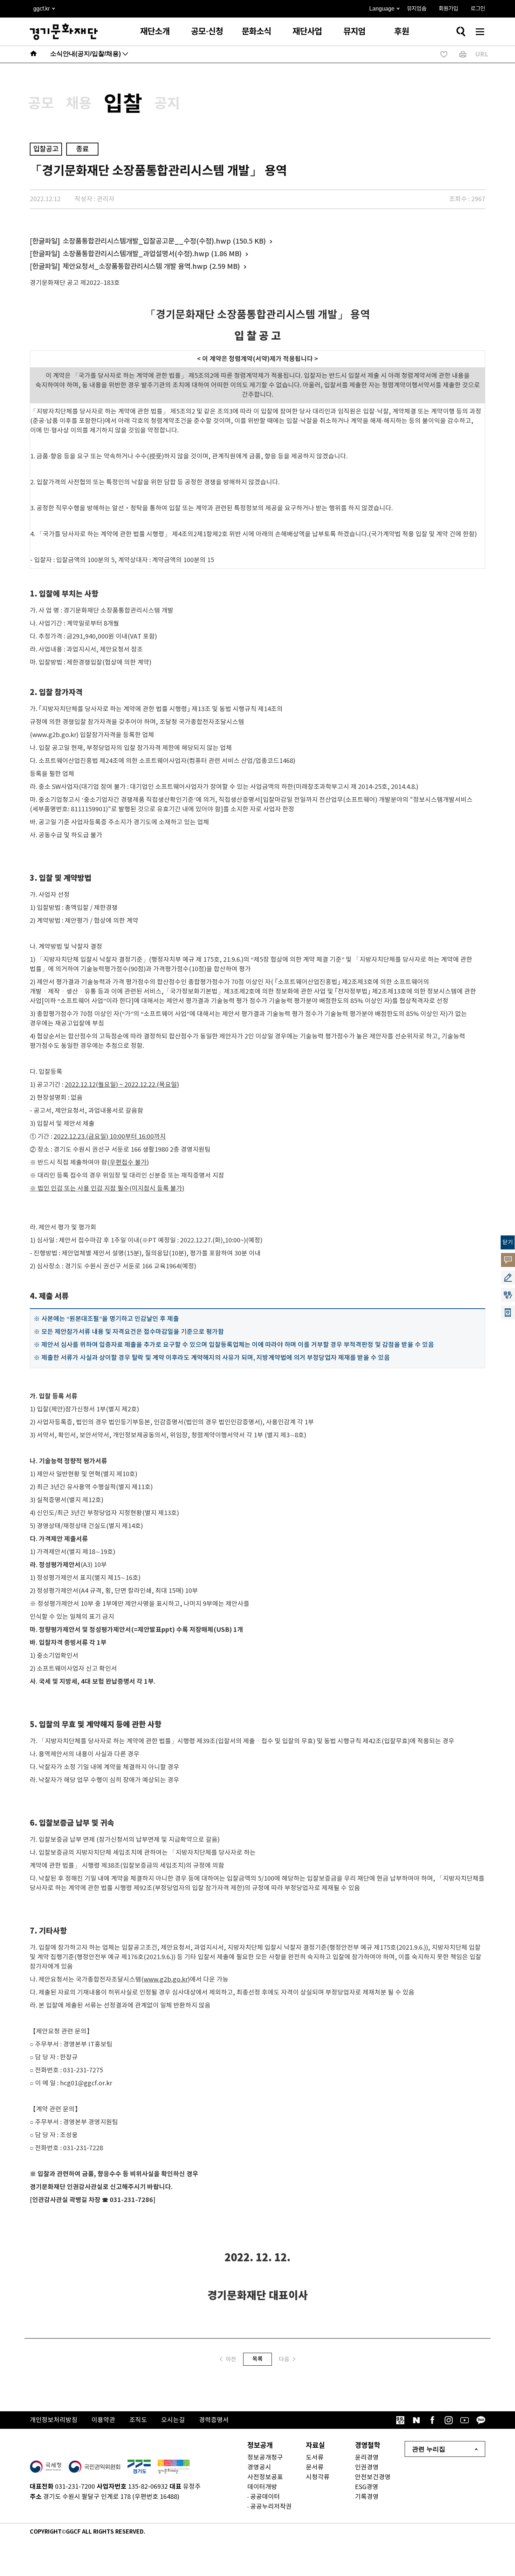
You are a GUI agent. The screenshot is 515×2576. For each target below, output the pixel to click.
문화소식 (256, 32)
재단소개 (155, 32)
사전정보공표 (265, 2477)
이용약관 (103, 2420)
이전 (231, 2359)
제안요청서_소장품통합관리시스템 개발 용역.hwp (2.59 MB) (151, 267)
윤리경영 (367, 2458)
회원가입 (448, 9)
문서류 (315, 2468)
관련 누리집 (429, 2449)
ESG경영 (367, 2487)
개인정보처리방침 (54, 2420)
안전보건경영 (373, 2477)
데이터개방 (262, 2487)
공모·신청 (207, 32)
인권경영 (367, 2468)
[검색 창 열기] (461, 32)
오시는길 (173, 2420)
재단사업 (307, 32)
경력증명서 (214, 2420)
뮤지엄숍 (417, 9)
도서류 (315, 2458)
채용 (79, 104)
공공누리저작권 (271, 2507)
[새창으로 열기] (46, 2467)
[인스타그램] (448, 2420)
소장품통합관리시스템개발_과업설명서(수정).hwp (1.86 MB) (152, 254)
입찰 (123, 104)
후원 (401, 32)
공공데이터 (265, 2497)
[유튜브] (465, 2420)
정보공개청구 (265, 2458)
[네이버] (416, 2420)
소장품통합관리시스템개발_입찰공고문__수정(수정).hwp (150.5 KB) (164, 241)
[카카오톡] (481, 2420)
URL (482, 54)
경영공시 (259, 2468)
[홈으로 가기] (34, 54)
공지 (167, 104)
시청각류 (318, 2477)
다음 (284, 2359)
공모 (41, 104)
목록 (257, 2359)
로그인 (478, 9)
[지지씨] (400, 2420)
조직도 (138, 2420)
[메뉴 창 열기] (480, 32)
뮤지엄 (354, 32)
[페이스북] (432, 2420)
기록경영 (367, 2497)
